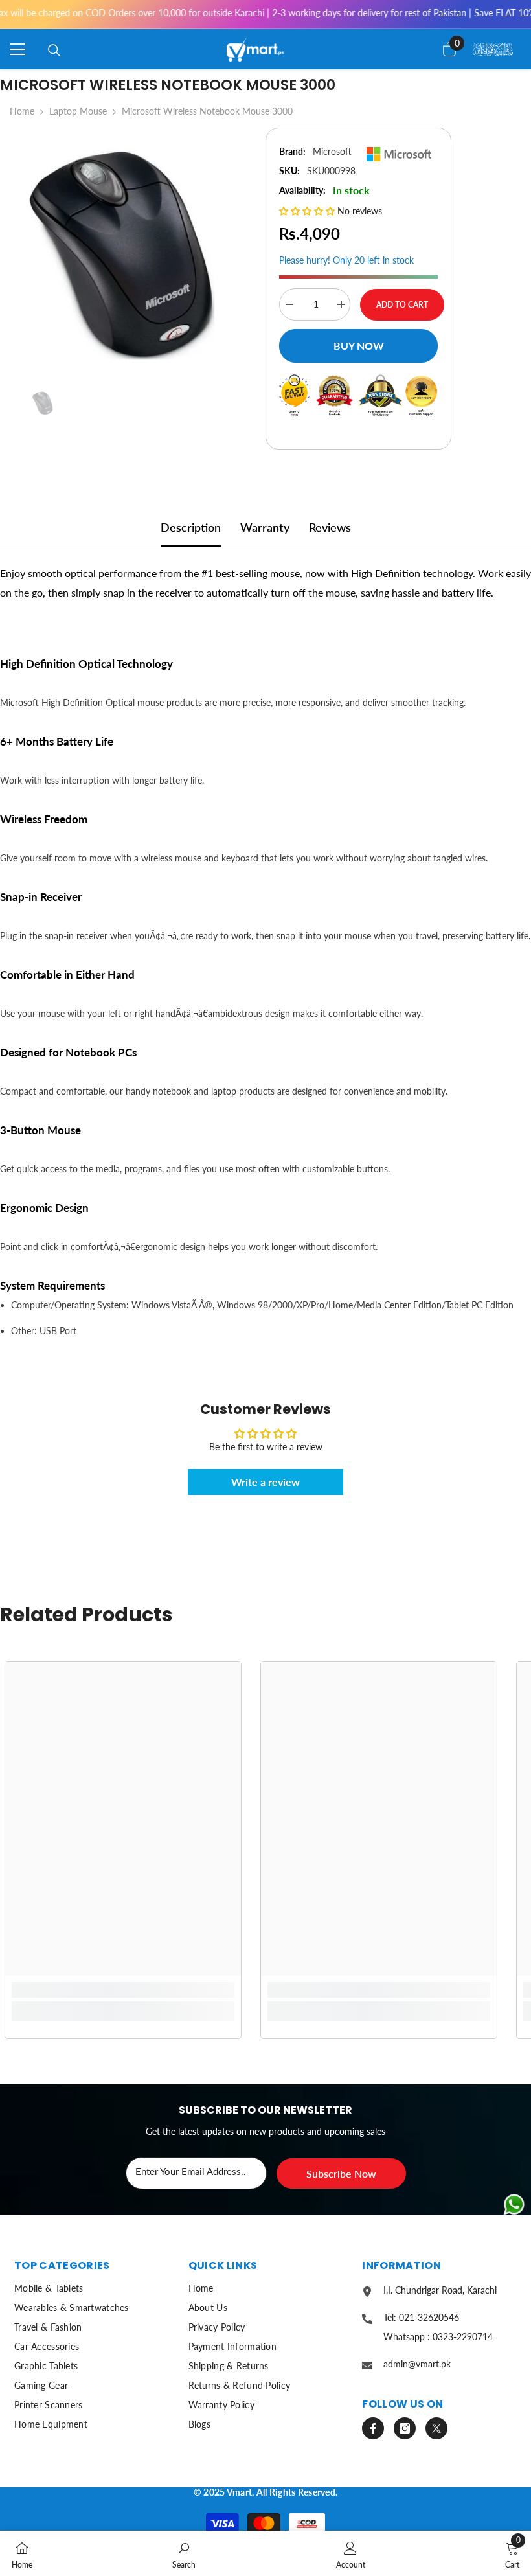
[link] (123, 1990)
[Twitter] (436, 2428)
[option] (123, 252)
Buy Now (359, 346)
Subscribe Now (341, 2173)
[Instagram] (405, 2428)
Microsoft (332, 151)
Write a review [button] (265, 1482)
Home (22, 111)
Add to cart (402, 305)
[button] (308, 211)
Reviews (330, 527)
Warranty (265, 527)
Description (191, 527)
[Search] (54, 51)
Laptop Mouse (78, 111)
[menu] (17, 49)
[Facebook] (373, 2428)
